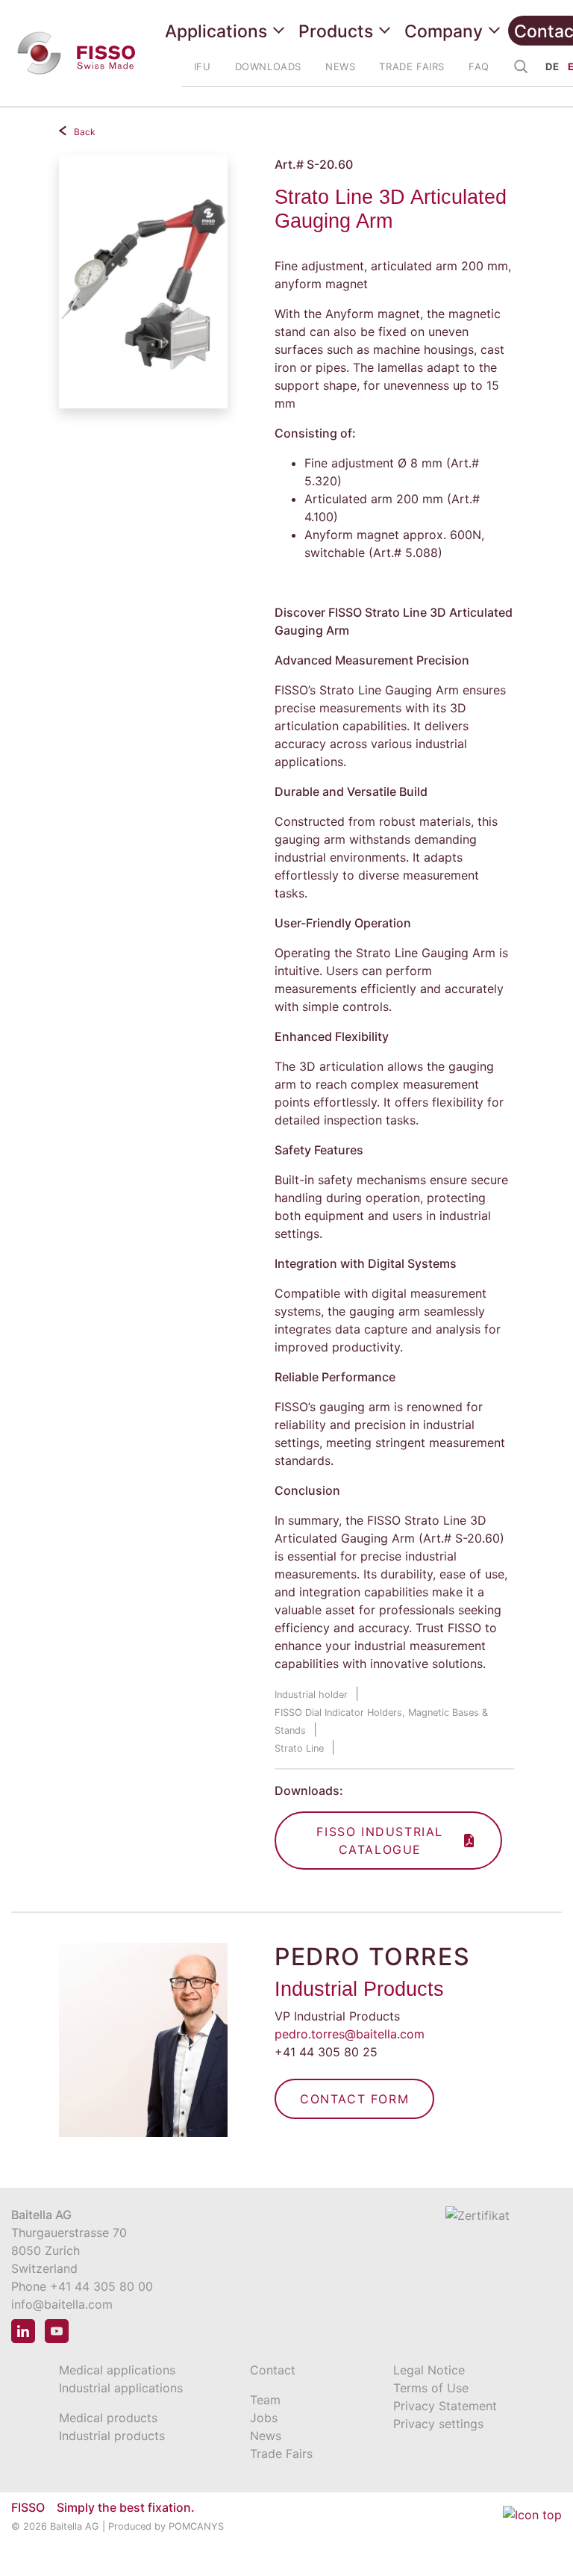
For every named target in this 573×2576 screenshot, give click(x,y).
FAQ (479, 66)
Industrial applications (121, 2388)
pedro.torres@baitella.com (350, 2034)
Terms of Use (431, 2388)
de (552, 66)
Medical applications (117, 2370)
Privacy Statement (445, 2406)
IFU (203, 66)
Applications (216, 31)
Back (85, 132)
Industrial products (112, 2436)
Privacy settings (438, 2424)
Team (265, 2400)
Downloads (268, 66)
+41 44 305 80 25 (326, 2052)
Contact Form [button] (354, 2099)
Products (336, 31)
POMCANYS (196, 2526)
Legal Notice (429, 2370)
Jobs (264, 2418)
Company (444, 31)
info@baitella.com (62, 2304)
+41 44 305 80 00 (101, 2286)
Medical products (108, 2418)
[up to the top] (532, 2525)
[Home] (79, 53)
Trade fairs (412, 66)
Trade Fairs (281, 2454)
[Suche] (522, 68)
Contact (273, 2370)
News (340, 66)
